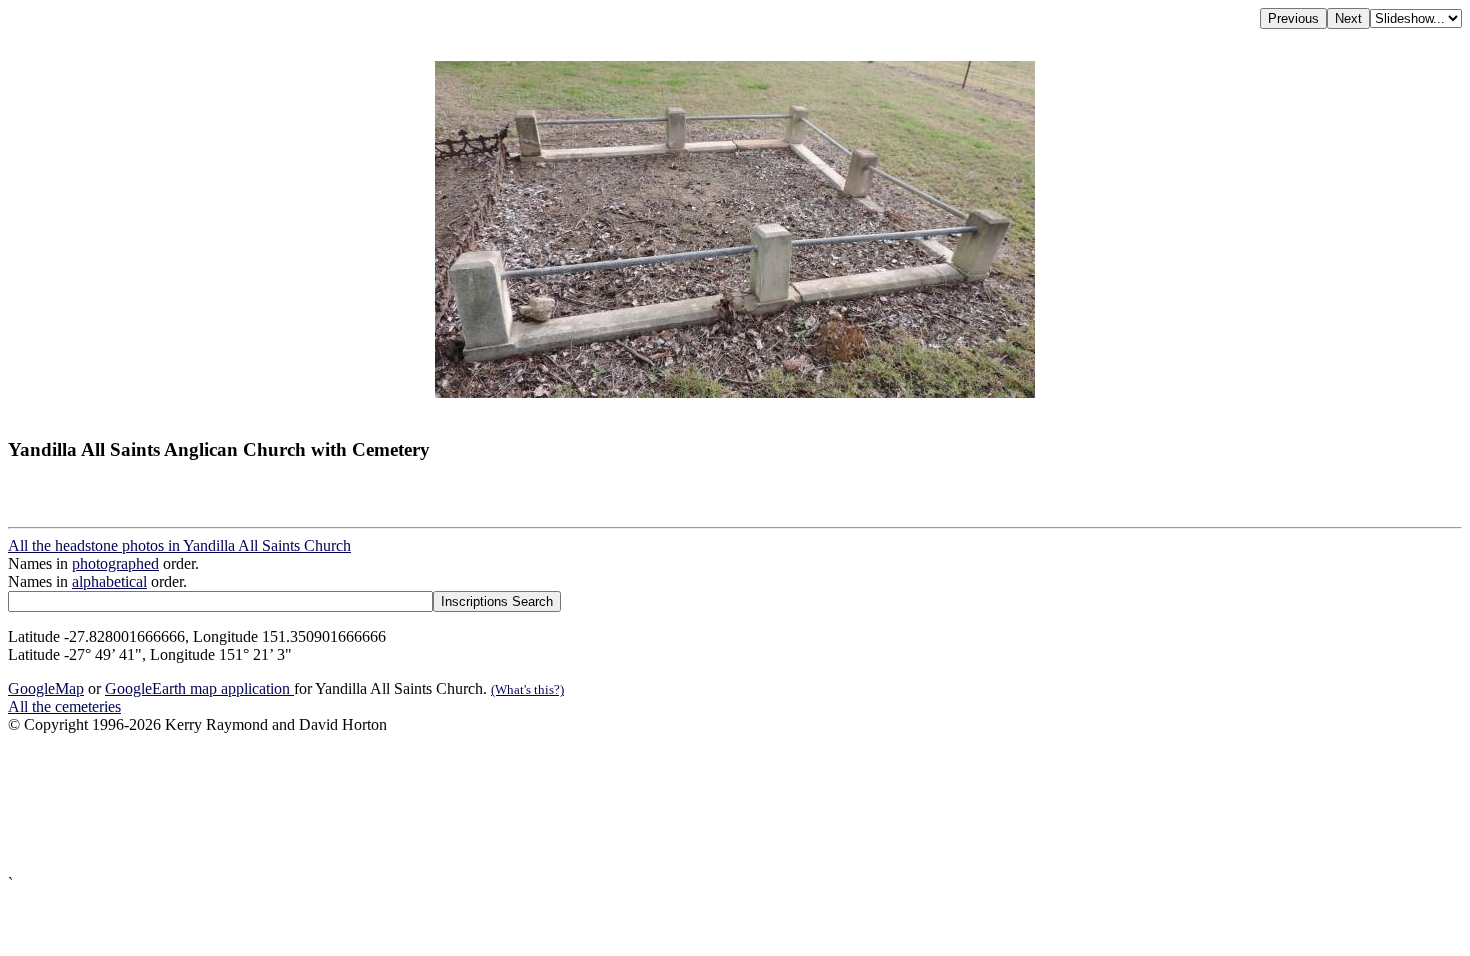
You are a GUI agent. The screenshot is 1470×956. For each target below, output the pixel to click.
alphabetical (109, 581)
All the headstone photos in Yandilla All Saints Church (179, 545)
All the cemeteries (64, 706)
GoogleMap (46, 688)
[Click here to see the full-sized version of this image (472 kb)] (735, 392)
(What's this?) (527, 689)
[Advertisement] (608, 804)
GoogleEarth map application (199, 688)
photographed (115, 563)
